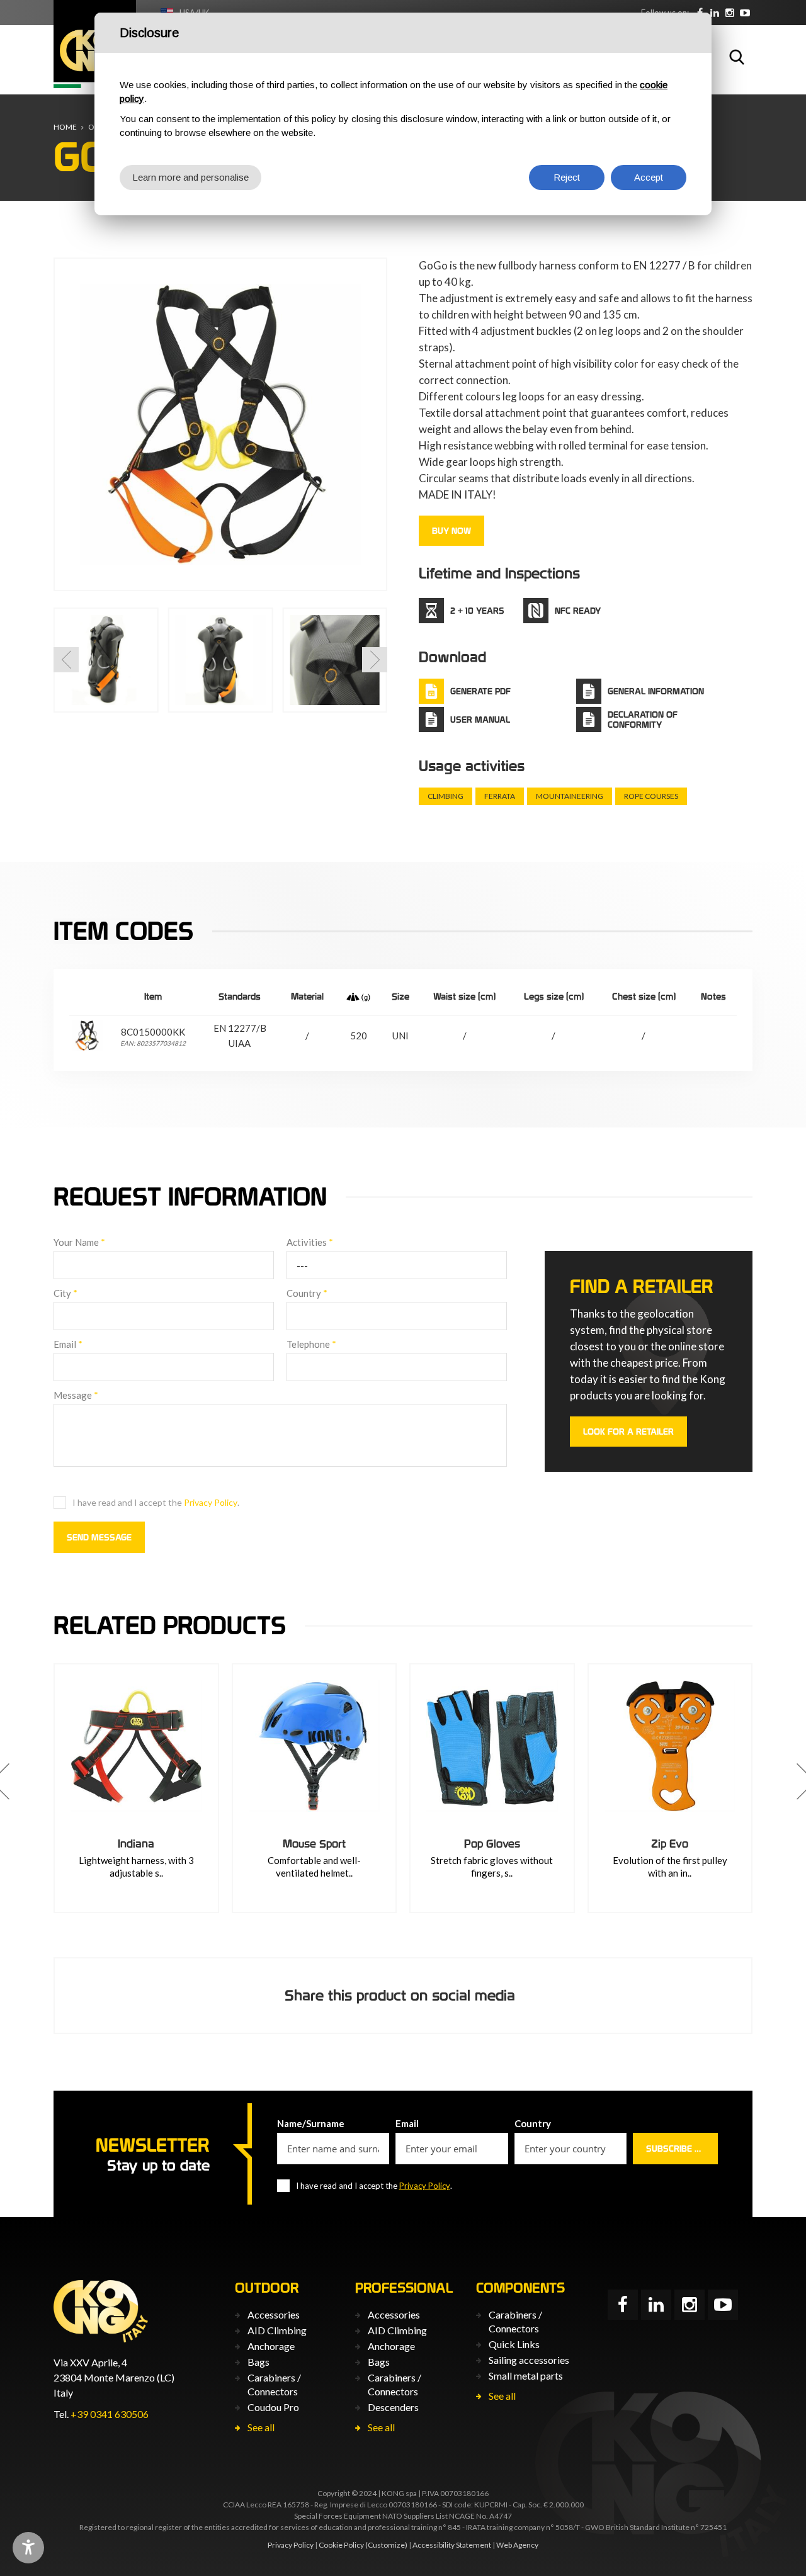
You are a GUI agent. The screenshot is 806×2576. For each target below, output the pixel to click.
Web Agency (517, 2545)
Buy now (451, 531)
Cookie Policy (341, 2545)
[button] (66, 660)
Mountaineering (570, 796)
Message (76, 1395)
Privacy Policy (211, 1502)
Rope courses (651, 796)
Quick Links (514, 2344)
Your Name (79, 1242)
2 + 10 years (477, 611)
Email (68, 1344)
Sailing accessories (529, 2360)
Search (737, 57)
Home (65, 127)
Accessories (274, 2314)
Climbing (446, 796)
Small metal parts (526, 2375)
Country (307, 1293)
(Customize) (386, 2545)
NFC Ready (578, 611)
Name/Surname (311, 2123)
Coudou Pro (273, 2407)
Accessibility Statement (452, 2545)
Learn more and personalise (190, 177)
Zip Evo (670, 1844)
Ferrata (500, 796)
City (65, 1293)
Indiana (136, 1844)
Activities (310, 1242)
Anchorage (271, 2346)
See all (261, 2427)
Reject (567, 177)
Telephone (311, 1344)
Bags (258, 2362)
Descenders (393, 2407)
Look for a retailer (628, 1432)
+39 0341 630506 (110, 2414)
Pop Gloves (492, 1844)
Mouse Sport (314, 1844)
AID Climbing (277, 2330)
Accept (649, 177)
